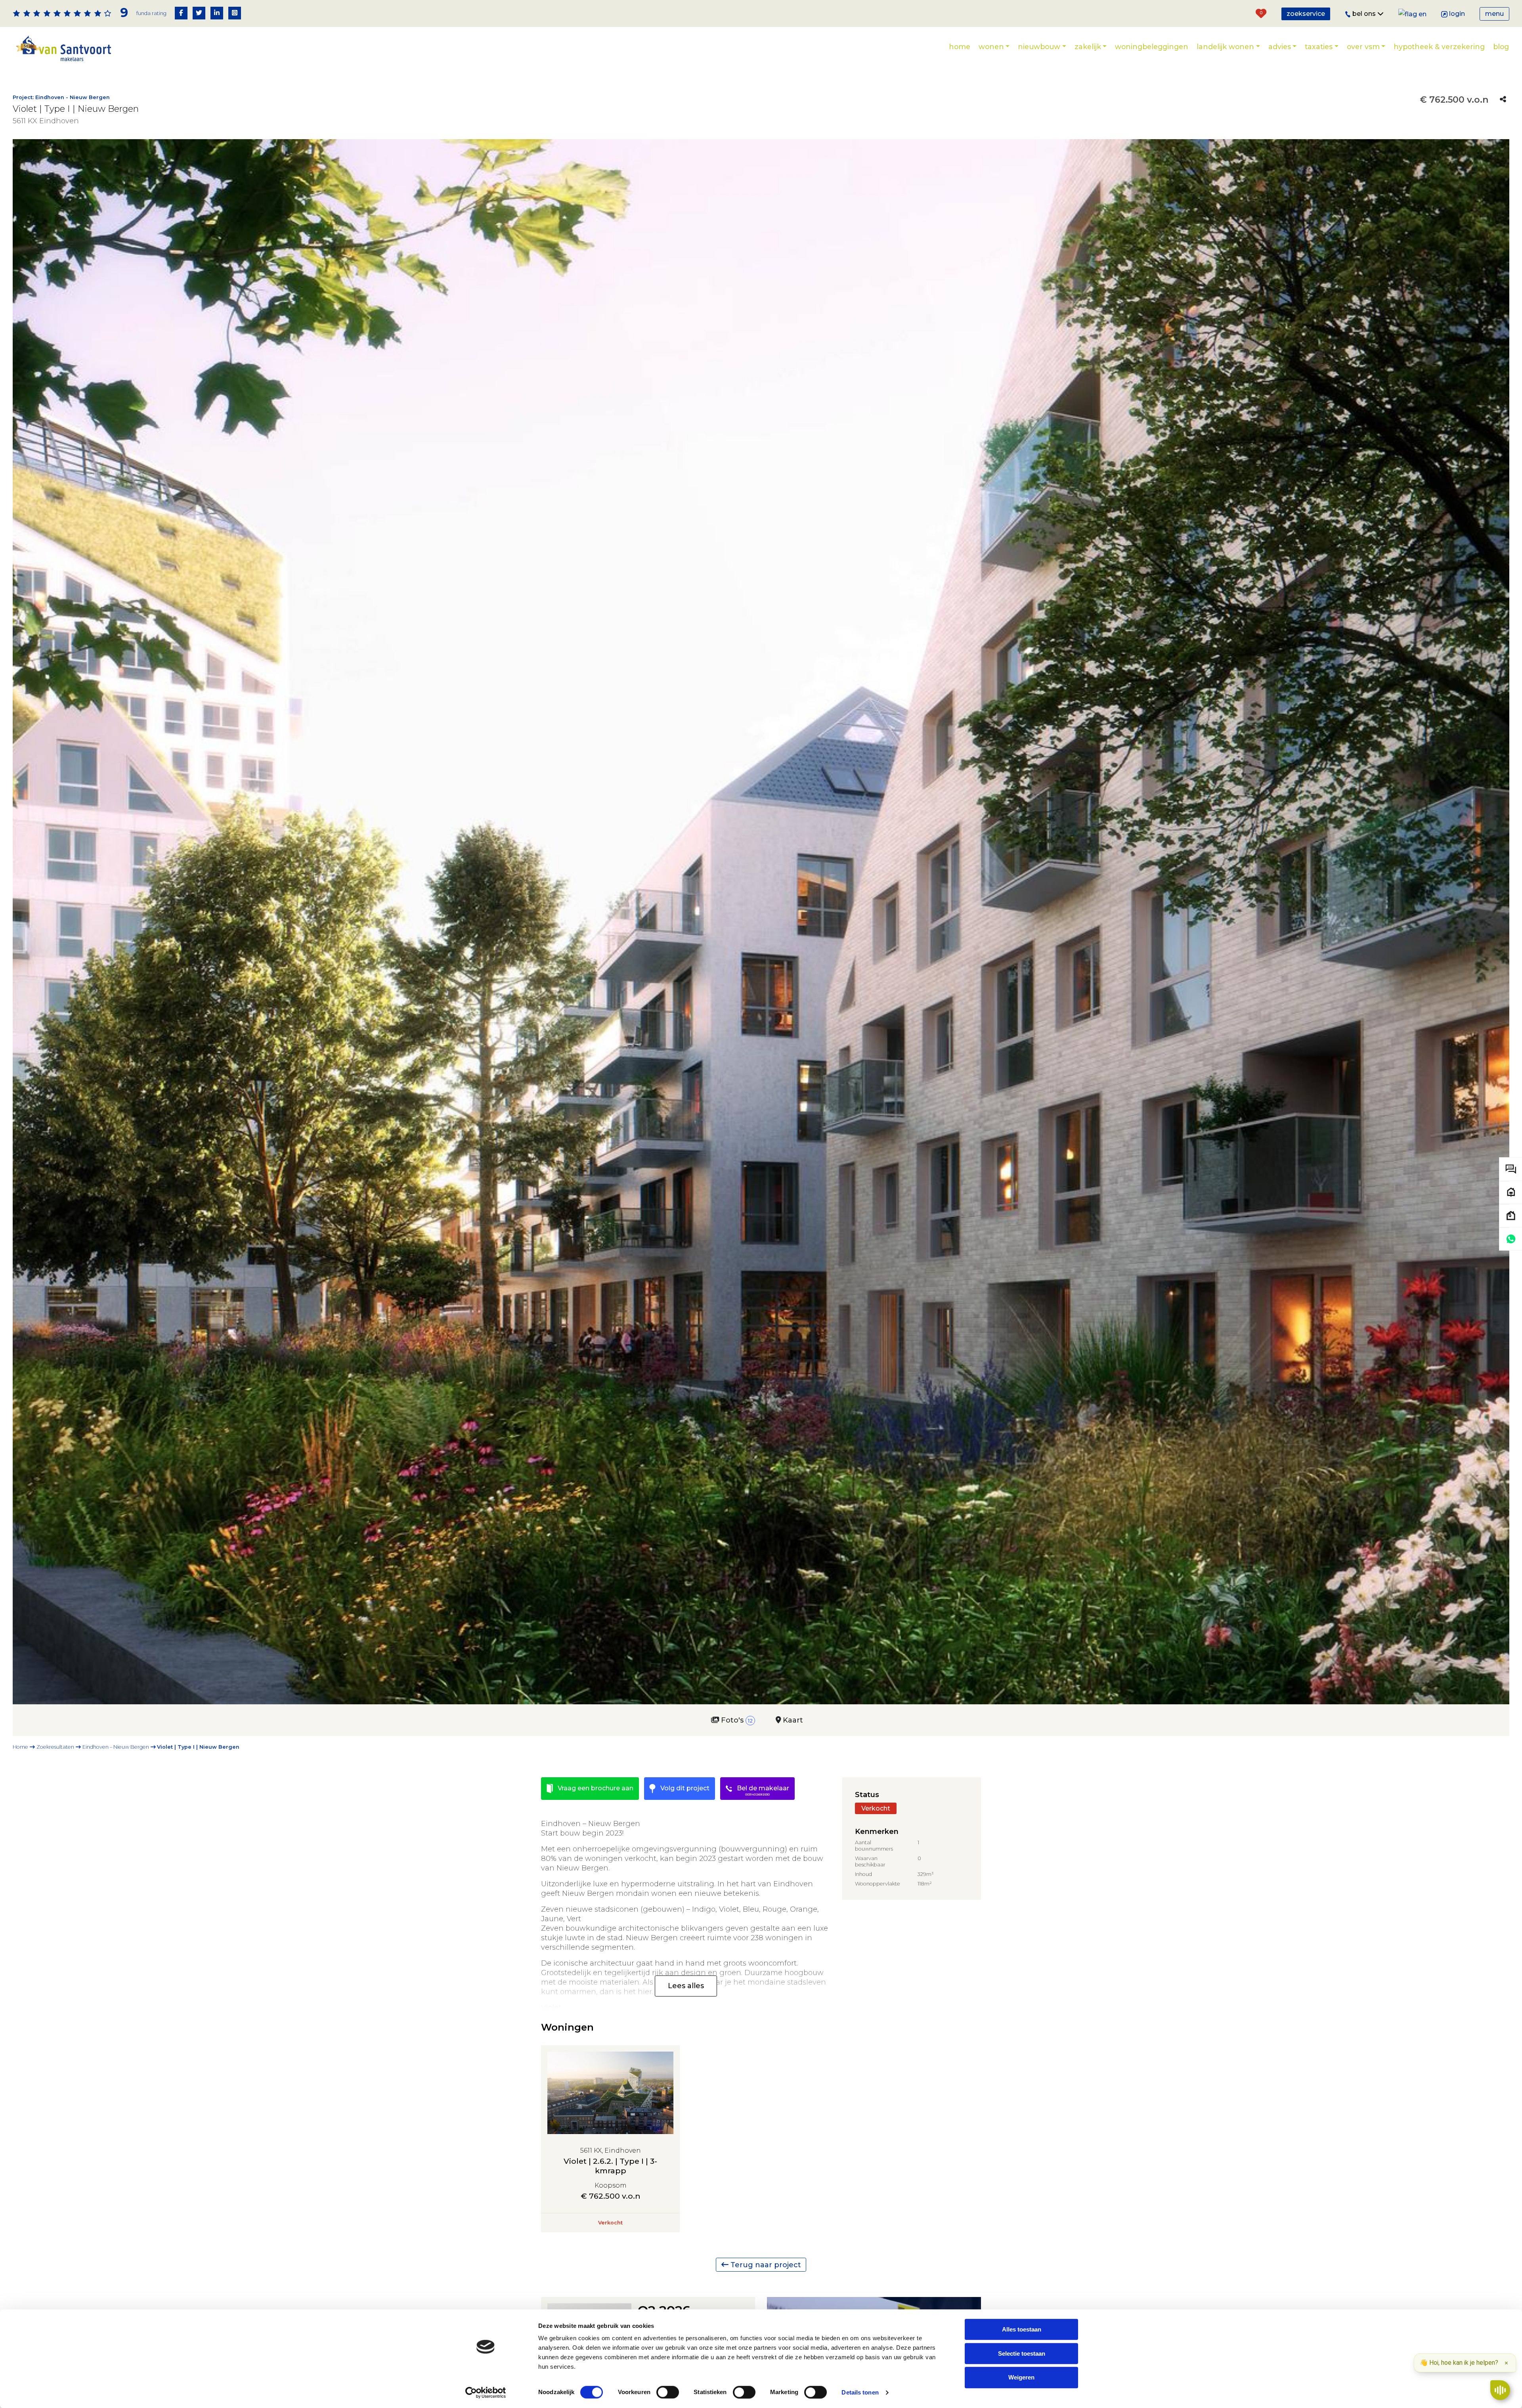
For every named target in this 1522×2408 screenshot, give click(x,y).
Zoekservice (1306, 14)
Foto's (736, 1720)
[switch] (668, 2392)
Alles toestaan (1022, 2329)
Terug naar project (765, 2264)
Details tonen (860, 2392)
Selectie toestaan (1022, 2353)
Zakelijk (1088, 47)
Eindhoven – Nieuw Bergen (116, 1747)
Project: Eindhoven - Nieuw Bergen (61, 97)
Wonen (991, 47)
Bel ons (1365, 14)
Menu (1494, 14)
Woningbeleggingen (1152, 47)
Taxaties (1319, 47)
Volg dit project (684, 1788)
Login (1457, 14)
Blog (1501, 47)
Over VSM (1363, 47)
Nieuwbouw (1039, 47)
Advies (1280, 47)
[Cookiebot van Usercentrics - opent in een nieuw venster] (486, 2393)
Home (960, 47)
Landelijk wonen (1225, 47)
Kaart (792, 1720)
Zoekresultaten (55, 1747)
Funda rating (151, 13)
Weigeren (1021, 2378)
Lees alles (686, 1986)
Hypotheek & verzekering (1439, 47)
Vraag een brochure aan (595, 1788)
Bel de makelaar (762, 1790)
